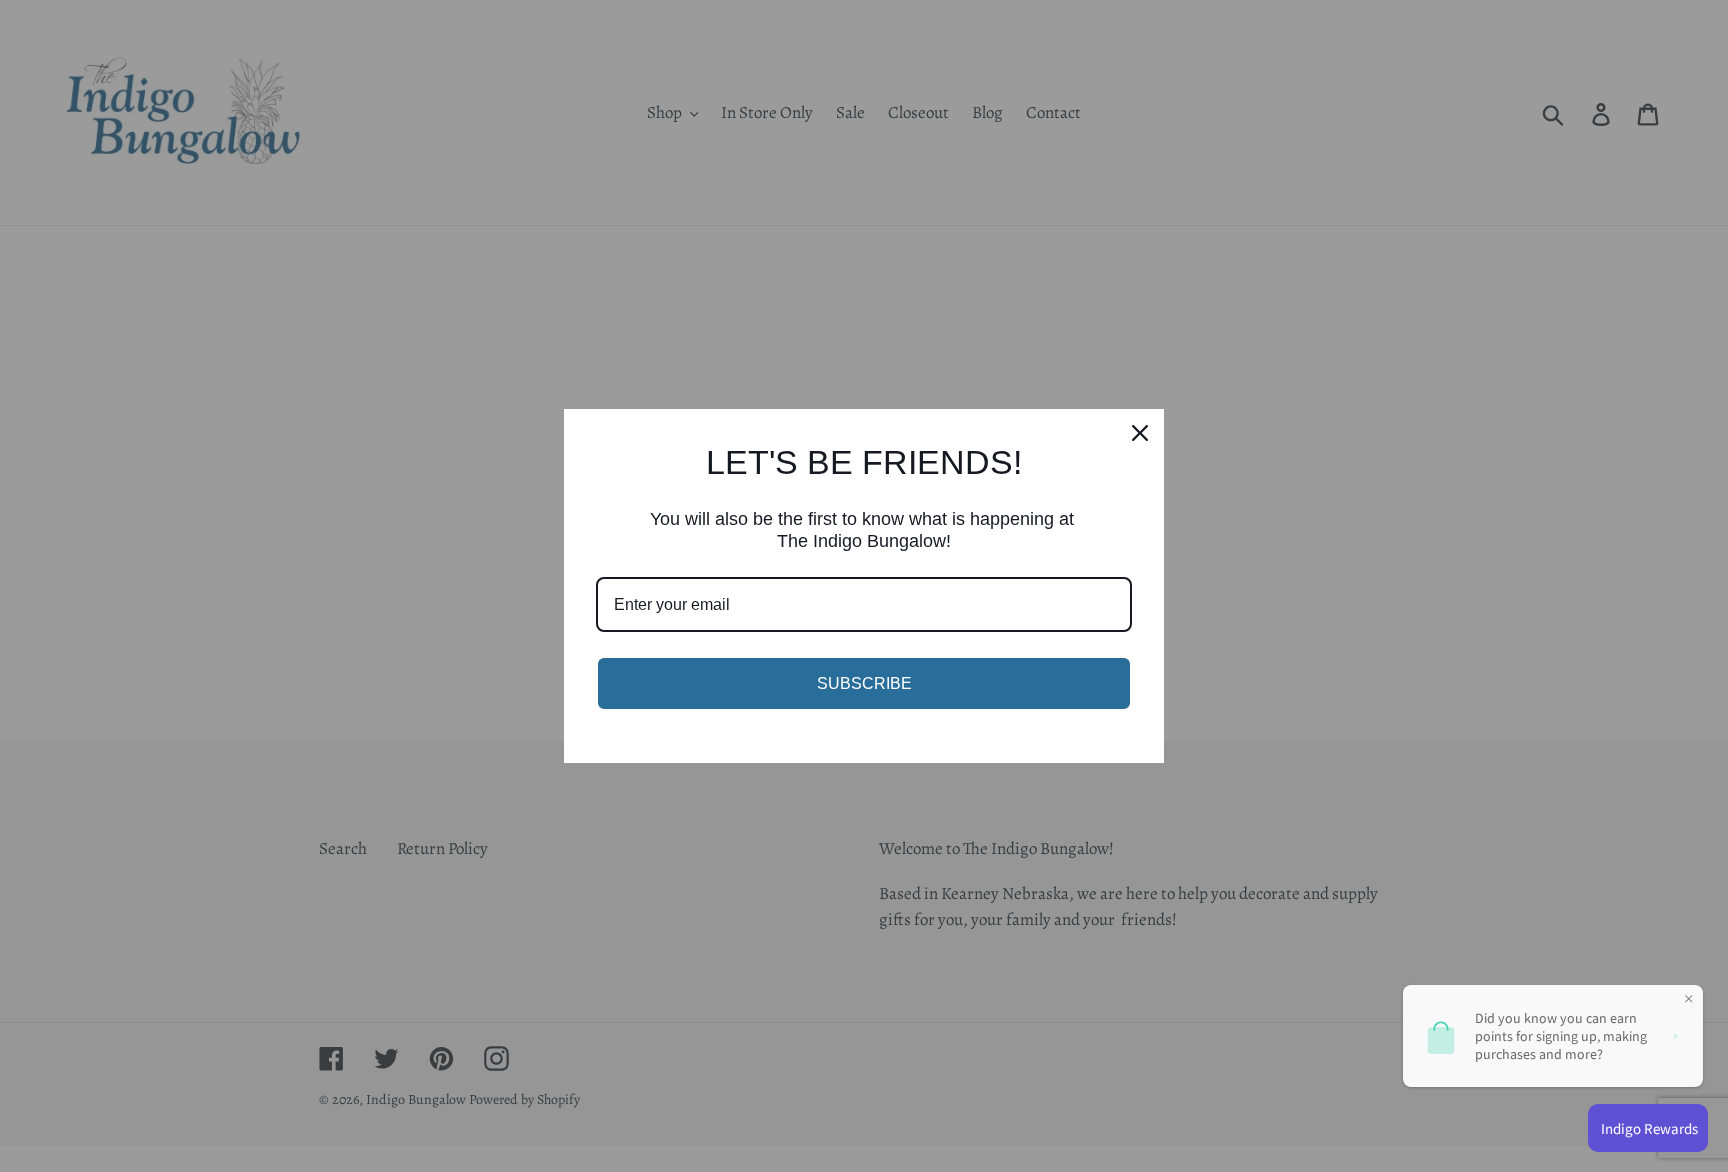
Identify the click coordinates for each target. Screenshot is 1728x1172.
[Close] (1140, 433)
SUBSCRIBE (864, 683)
